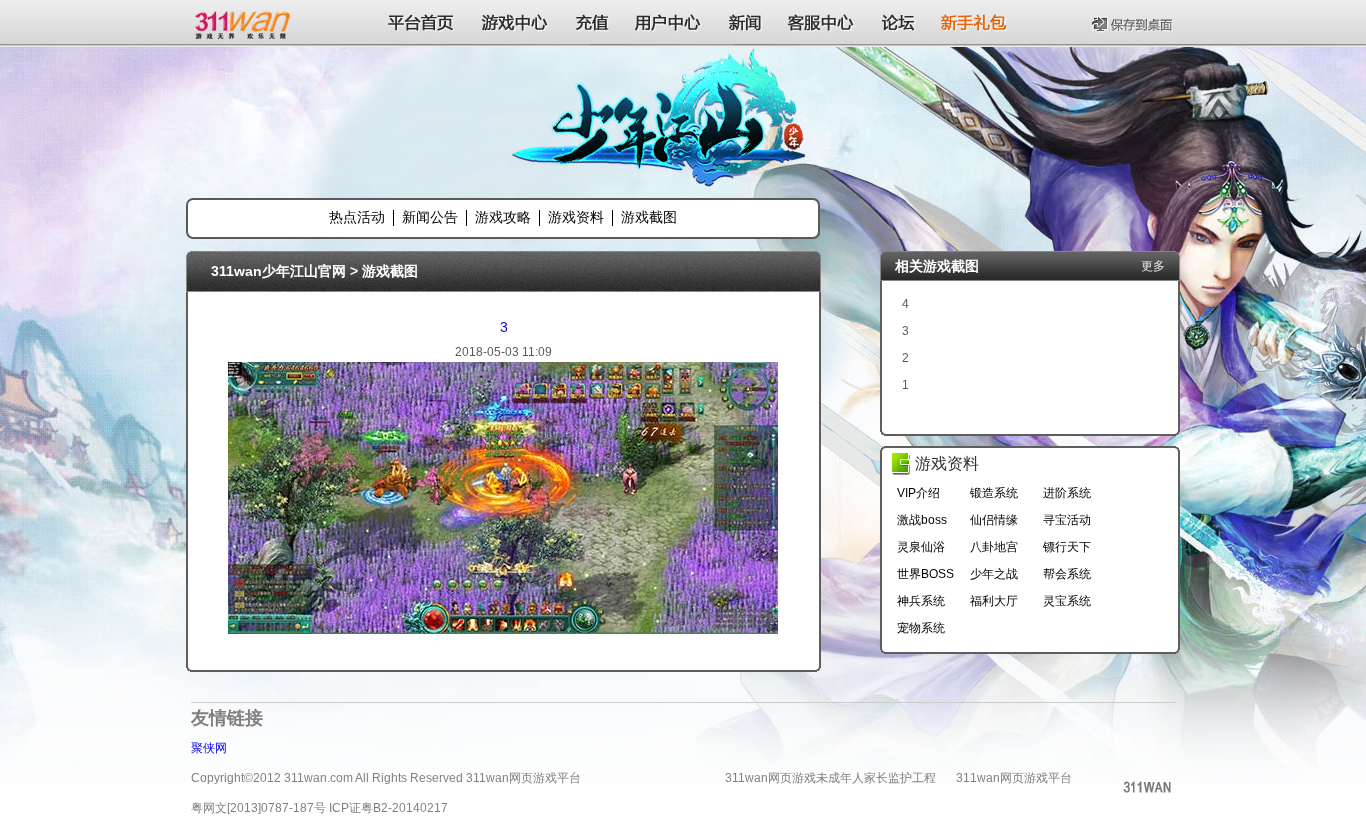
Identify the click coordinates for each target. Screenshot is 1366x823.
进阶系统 (1067, 493)
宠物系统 (921, 628)
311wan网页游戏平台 (1014, 778)
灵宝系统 (1067, 601)
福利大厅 (994, 601)
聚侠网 (209, 748)
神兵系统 (921, 601)
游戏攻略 (503, 217)
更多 (1153, 266)
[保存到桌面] (1134, 22)
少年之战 (994, 574)
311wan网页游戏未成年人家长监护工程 (830, 778)
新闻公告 (430, 217)
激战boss (922, 520)
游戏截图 (649, 217)
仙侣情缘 (994, 520)
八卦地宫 (994, 547)
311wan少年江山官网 (278, 271)
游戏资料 (576, 217)
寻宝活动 (1067, 520)
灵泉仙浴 (921, 547)
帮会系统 (1067, 574)
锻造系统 (994, 493)
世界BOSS (925, 574)
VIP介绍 (918, 493)
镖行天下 (1067, 547)
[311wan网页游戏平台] (244, 22)
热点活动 (357, 217)
